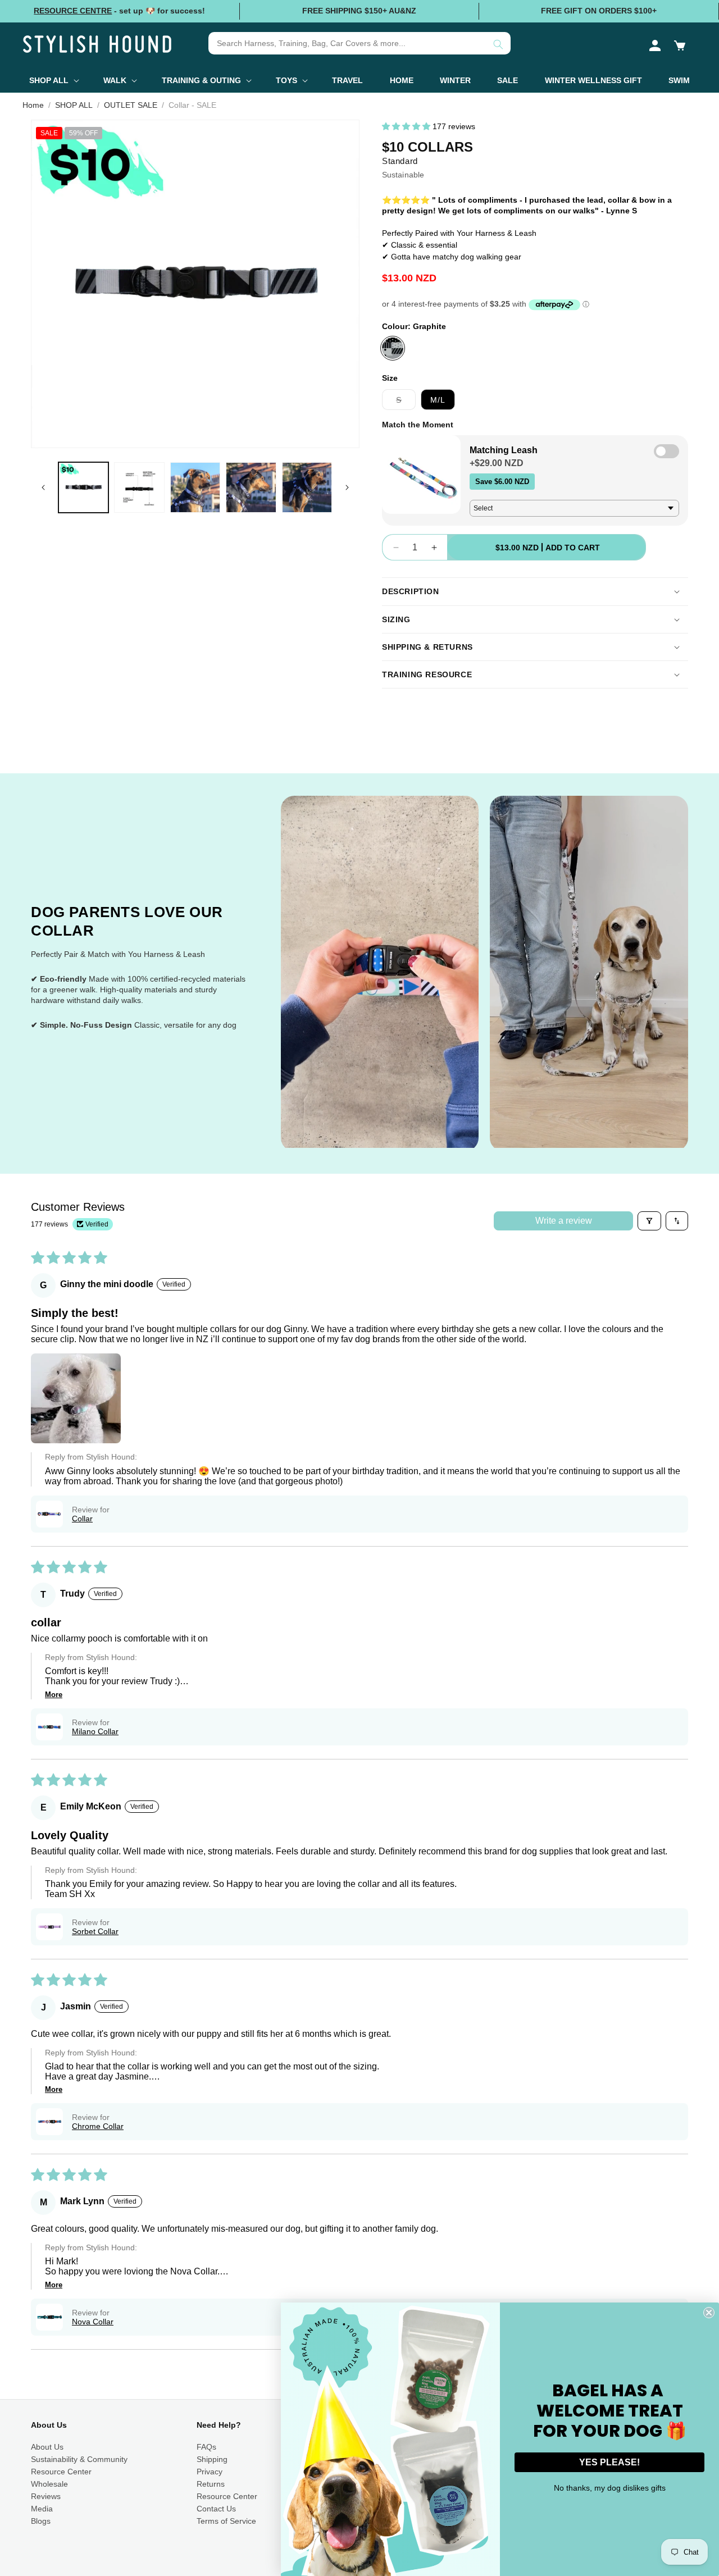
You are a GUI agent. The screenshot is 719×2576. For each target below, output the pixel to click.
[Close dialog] (709, 2313)
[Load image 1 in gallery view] (83, 487)
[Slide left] (43, 487)
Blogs (41, 2521)
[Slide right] (347, 487)
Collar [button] (82, 1519)
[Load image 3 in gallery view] (195, 487)
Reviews (46, 2496)
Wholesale (49, 2484)
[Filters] (649, 1221)
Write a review (564, 1221)
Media (42, 2509)
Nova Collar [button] (93, 2322)
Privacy (210, 2472)
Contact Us (216, 2509)
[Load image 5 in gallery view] (307, 487)
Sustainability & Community (79, 2459)
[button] (680, 45)
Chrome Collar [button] (98, 2126)
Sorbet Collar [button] (95, 1931)
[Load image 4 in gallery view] (251, 487)
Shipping (212, 2459)
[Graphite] (393, 348)
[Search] (498, 44)
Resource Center (61, 2472)
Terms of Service (226, 2521)
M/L (438, 400)
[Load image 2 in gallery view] (139, 487)
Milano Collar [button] (95, 1731)
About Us (47, 2447)
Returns (211, 2484)
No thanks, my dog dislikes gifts (610, 2488)
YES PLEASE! (609, 2462)
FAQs (206, 2447)
